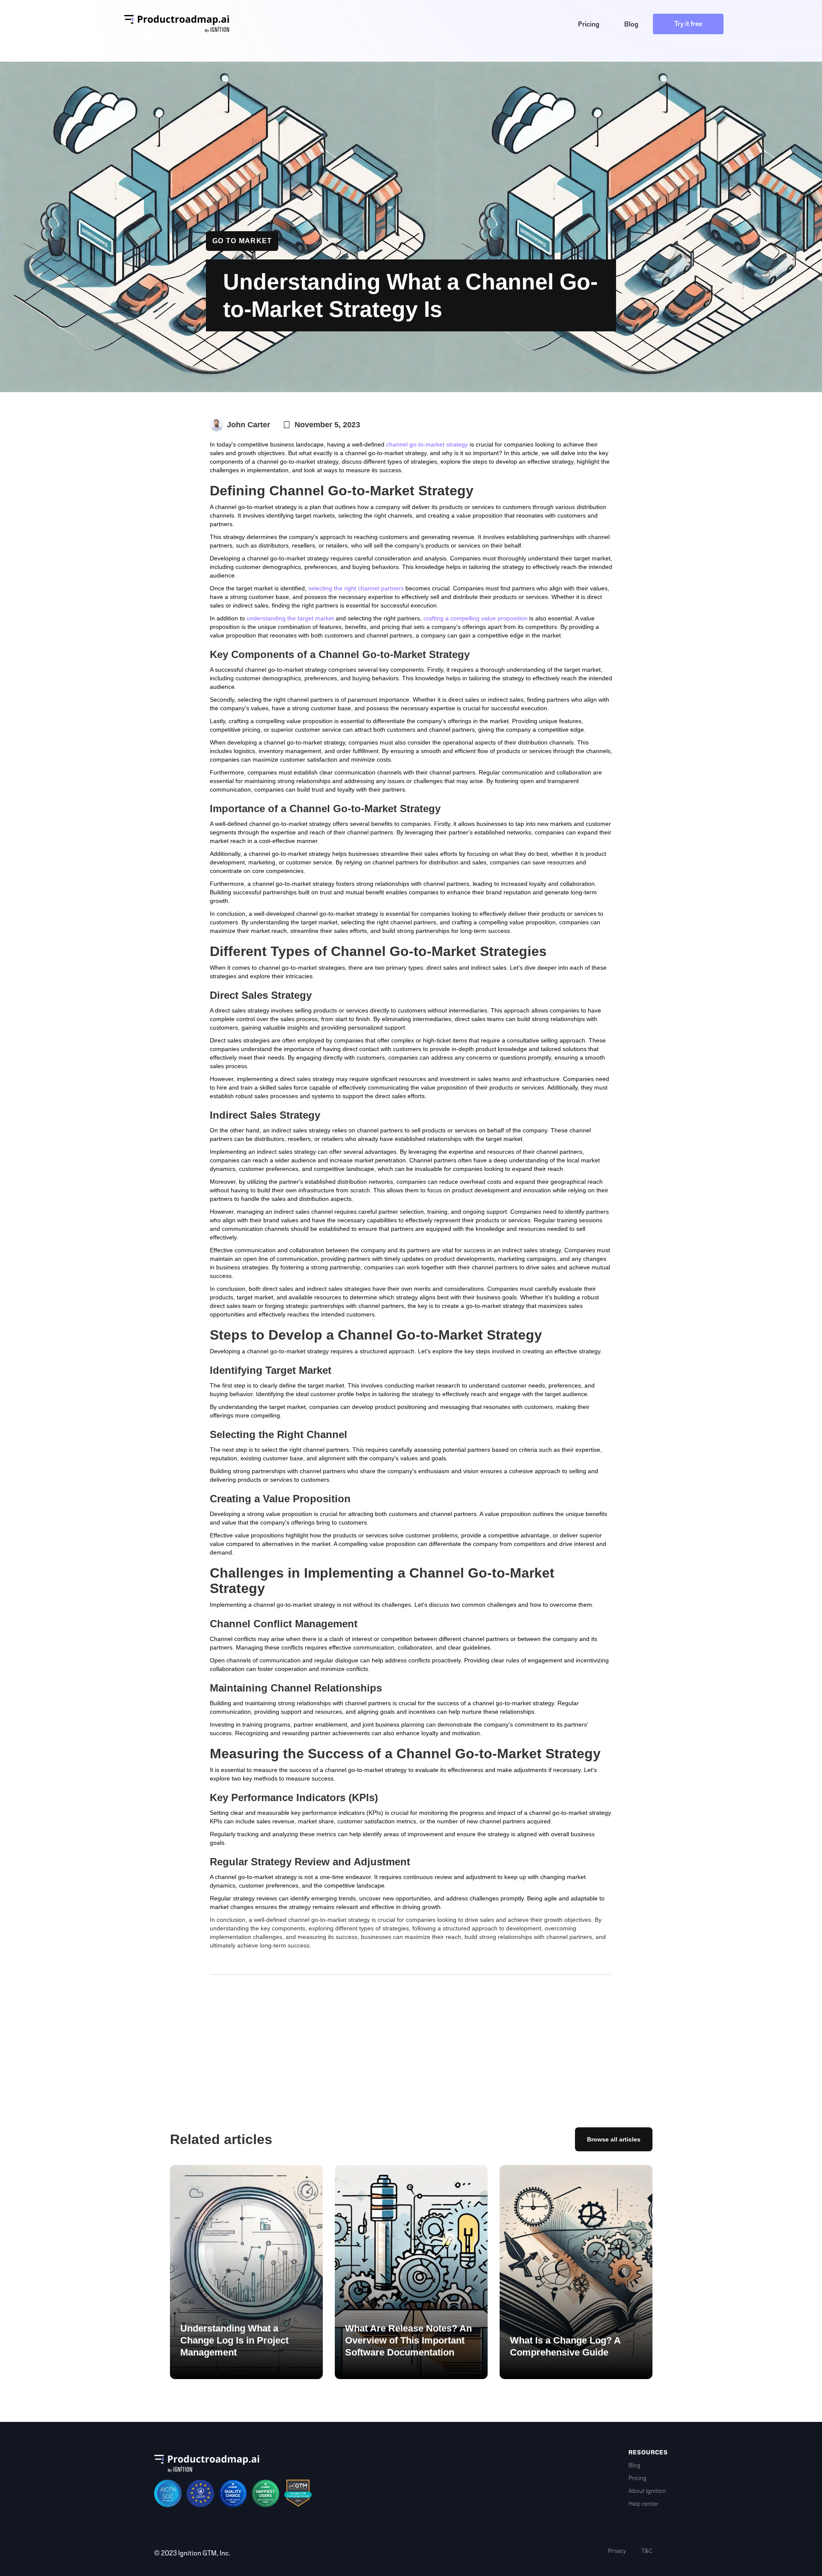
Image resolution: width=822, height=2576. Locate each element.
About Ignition (647, 2491)
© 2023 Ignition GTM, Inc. (192, 2553)
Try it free (688, 24)
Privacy (617, 2551)
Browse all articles (614, 2139)
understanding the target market (290, 618)
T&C (647, 2551)
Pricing (637, 2478)
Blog (634, 2465)
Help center (643, 2504)
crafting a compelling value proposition (475, 618)
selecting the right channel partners (356, 588)
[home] (177, 24)
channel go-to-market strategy (427, 444)
